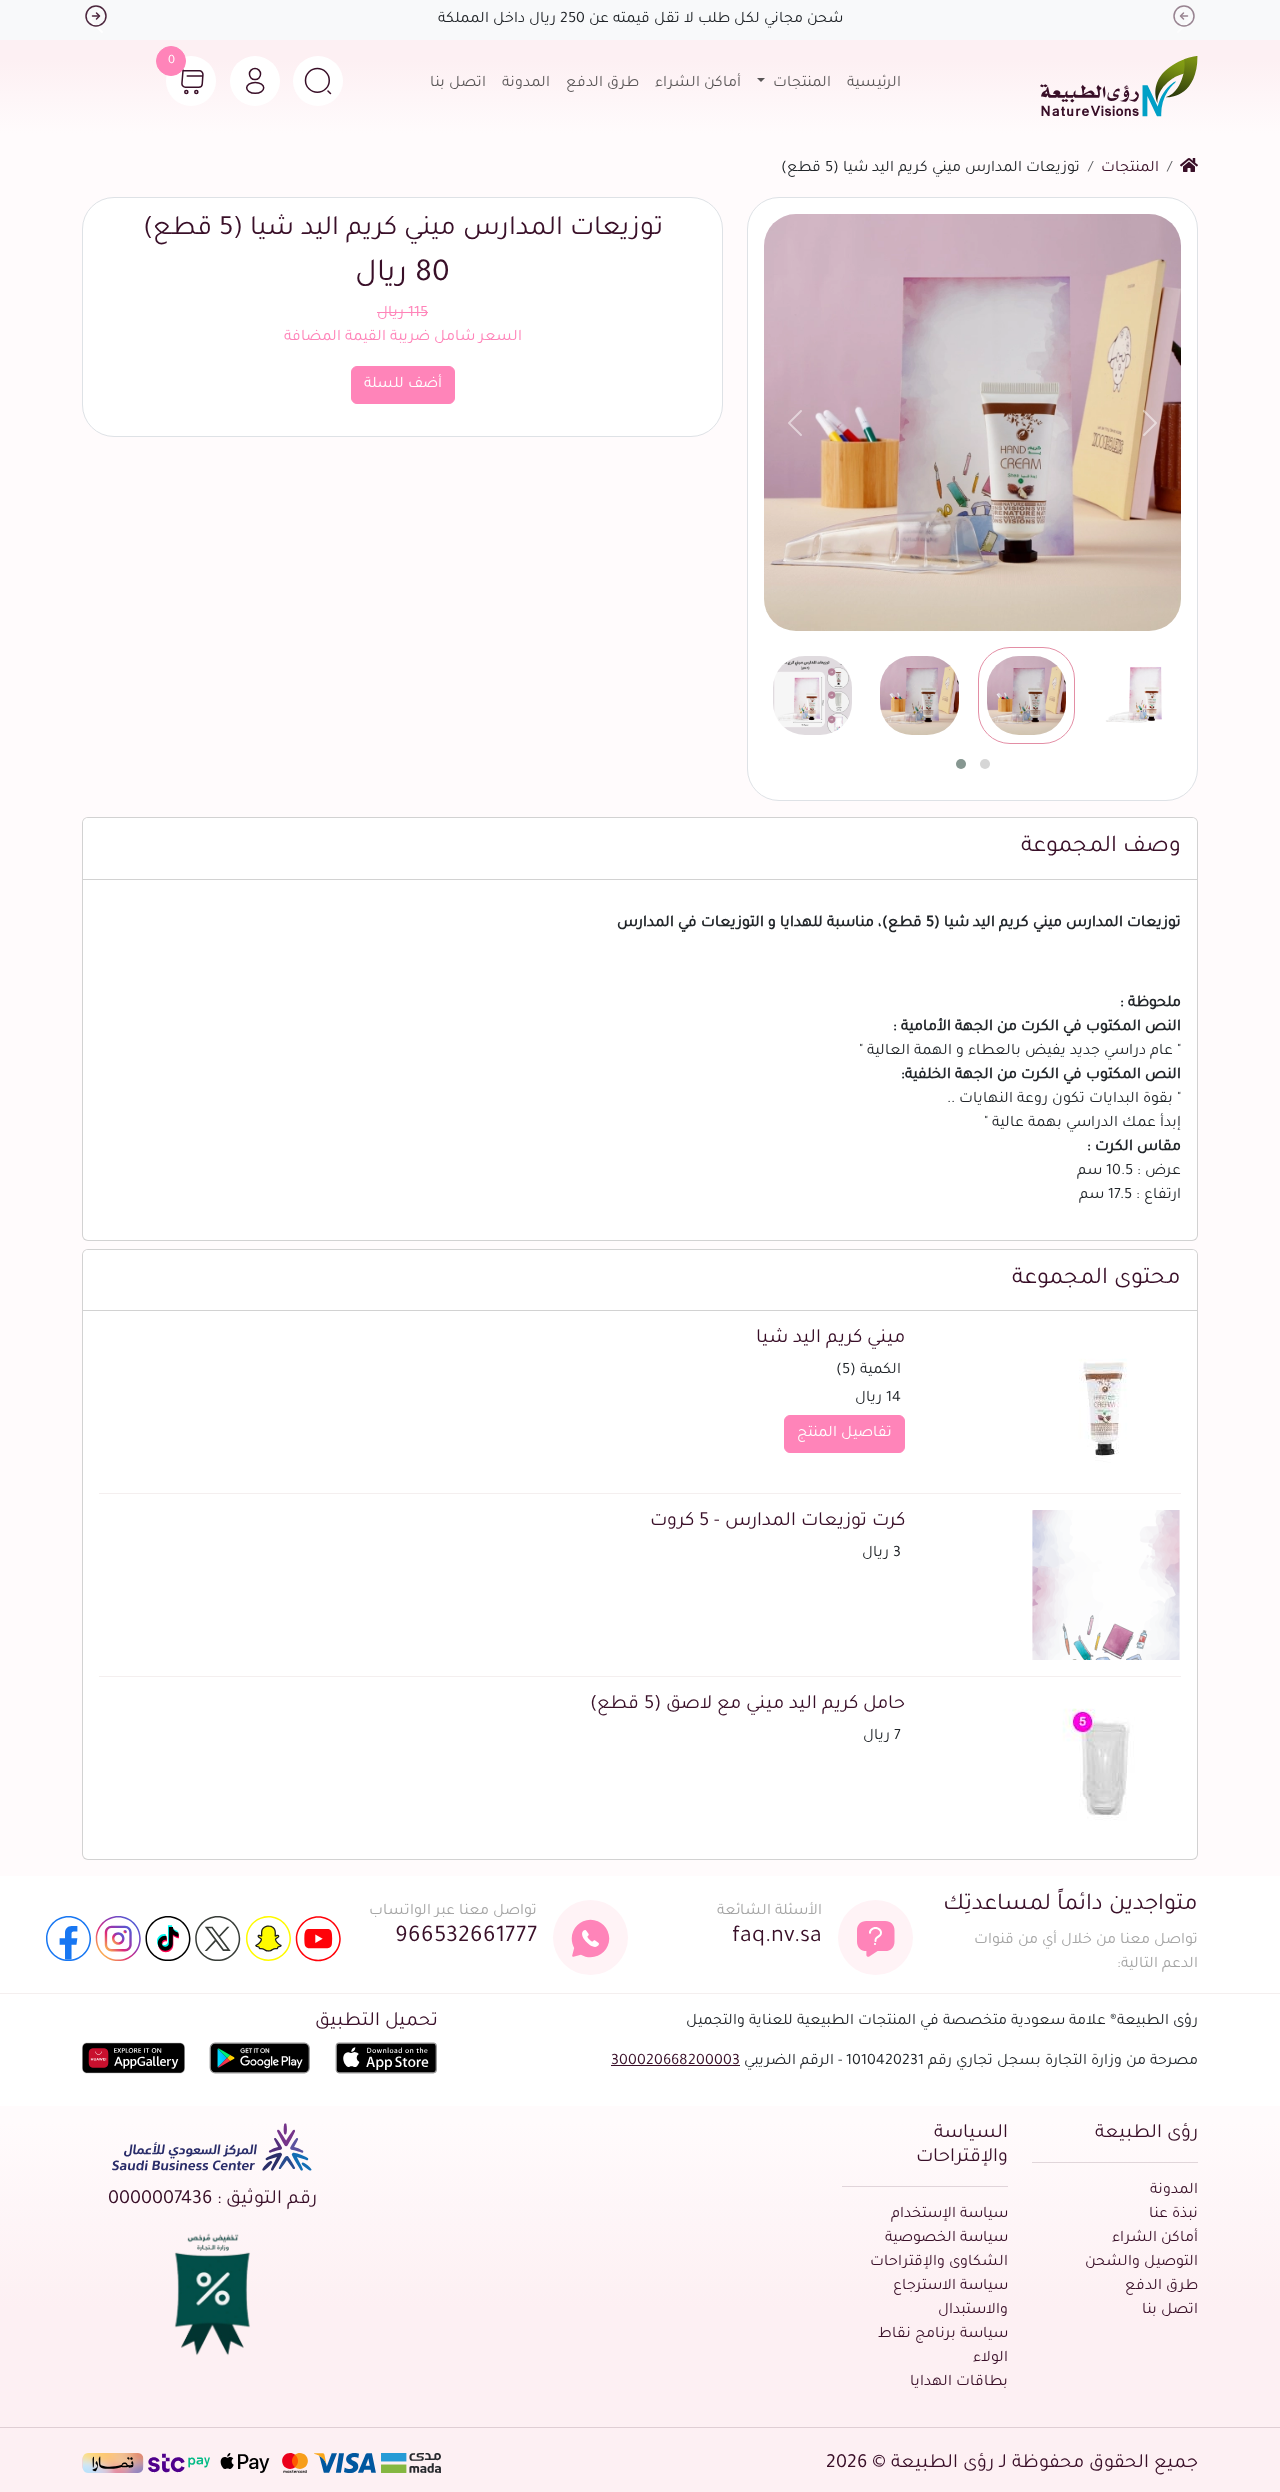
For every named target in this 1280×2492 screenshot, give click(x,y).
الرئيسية (874, 84)
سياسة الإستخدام (949, 2215)
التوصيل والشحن (1141, 2263)
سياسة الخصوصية (946, 2239)
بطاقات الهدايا (959, 2383)
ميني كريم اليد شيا (830, 1339)
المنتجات (1130, 169)
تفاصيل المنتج (844, 1434)
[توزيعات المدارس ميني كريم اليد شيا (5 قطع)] (972, 422)
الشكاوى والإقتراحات (939, 2263)
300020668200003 (675, 2062)
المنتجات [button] (800, 84)
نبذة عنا (1173, 2215)
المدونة (526, 84)
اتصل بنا (458, 84)
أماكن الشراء (698, 84)
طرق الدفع (602, 84)
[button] (318, 81)
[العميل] (255, 81)
